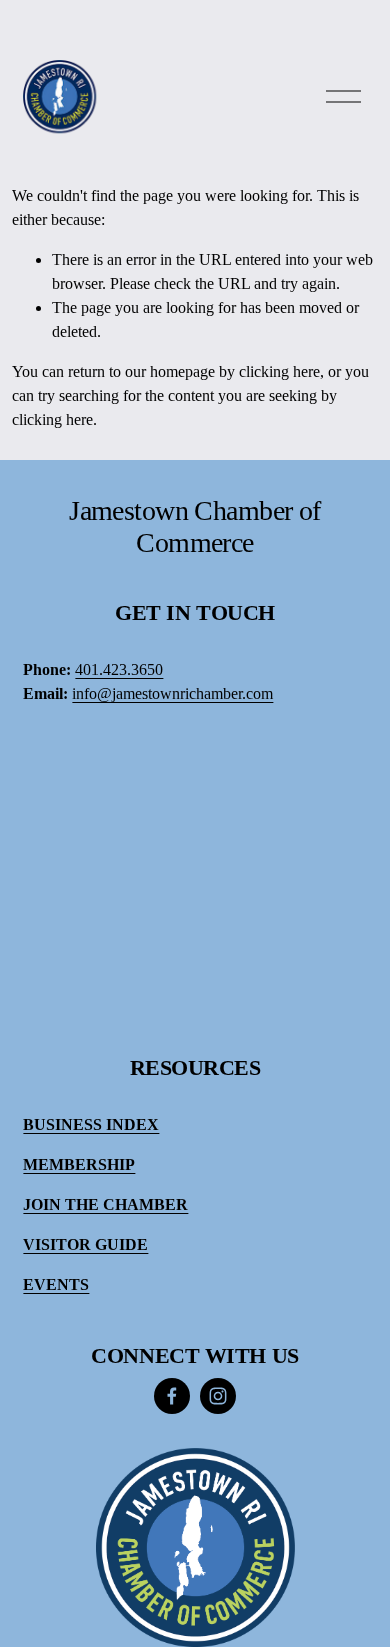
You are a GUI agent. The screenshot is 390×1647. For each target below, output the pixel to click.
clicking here (279, 371)
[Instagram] (218, 1396)
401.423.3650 (119, 669)
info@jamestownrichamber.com (172, 693)
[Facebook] (172, 1396)
